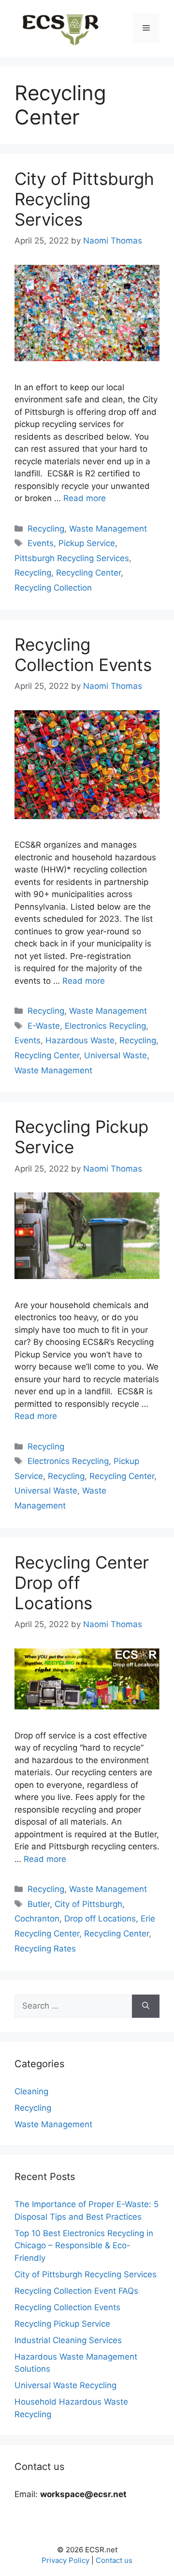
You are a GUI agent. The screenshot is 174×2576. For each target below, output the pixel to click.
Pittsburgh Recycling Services (72, 558)
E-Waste (44, 1026)
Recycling (46, 529)
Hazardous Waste (80, 1040)
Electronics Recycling (105, 1026)
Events (41, 543)
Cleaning (31, 2091)
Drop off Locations (100, 1919)
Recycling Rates (45, 1949)
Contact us (114, 2560)
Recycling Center (88, 573)
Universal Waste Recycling (65, 2385)
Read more (85, 498)
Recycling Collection (53, 588)
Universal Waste (116, 1055)
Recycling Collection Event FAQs (76, 2291)
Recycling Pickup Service (62, 2324)
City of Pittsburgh (88, 1904)
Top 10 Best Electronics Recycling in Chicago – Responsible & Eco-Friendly (84, 2246)
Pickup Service (87, 543)
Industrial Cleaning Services (68, 2340)
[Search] (146, 2006)
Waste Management (108, 529)
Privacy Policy (65, 2560)
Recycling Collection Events (83, 655)
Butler (39, 1904)
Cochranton (37, 1919)
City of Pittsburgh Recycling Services (84, 199)
